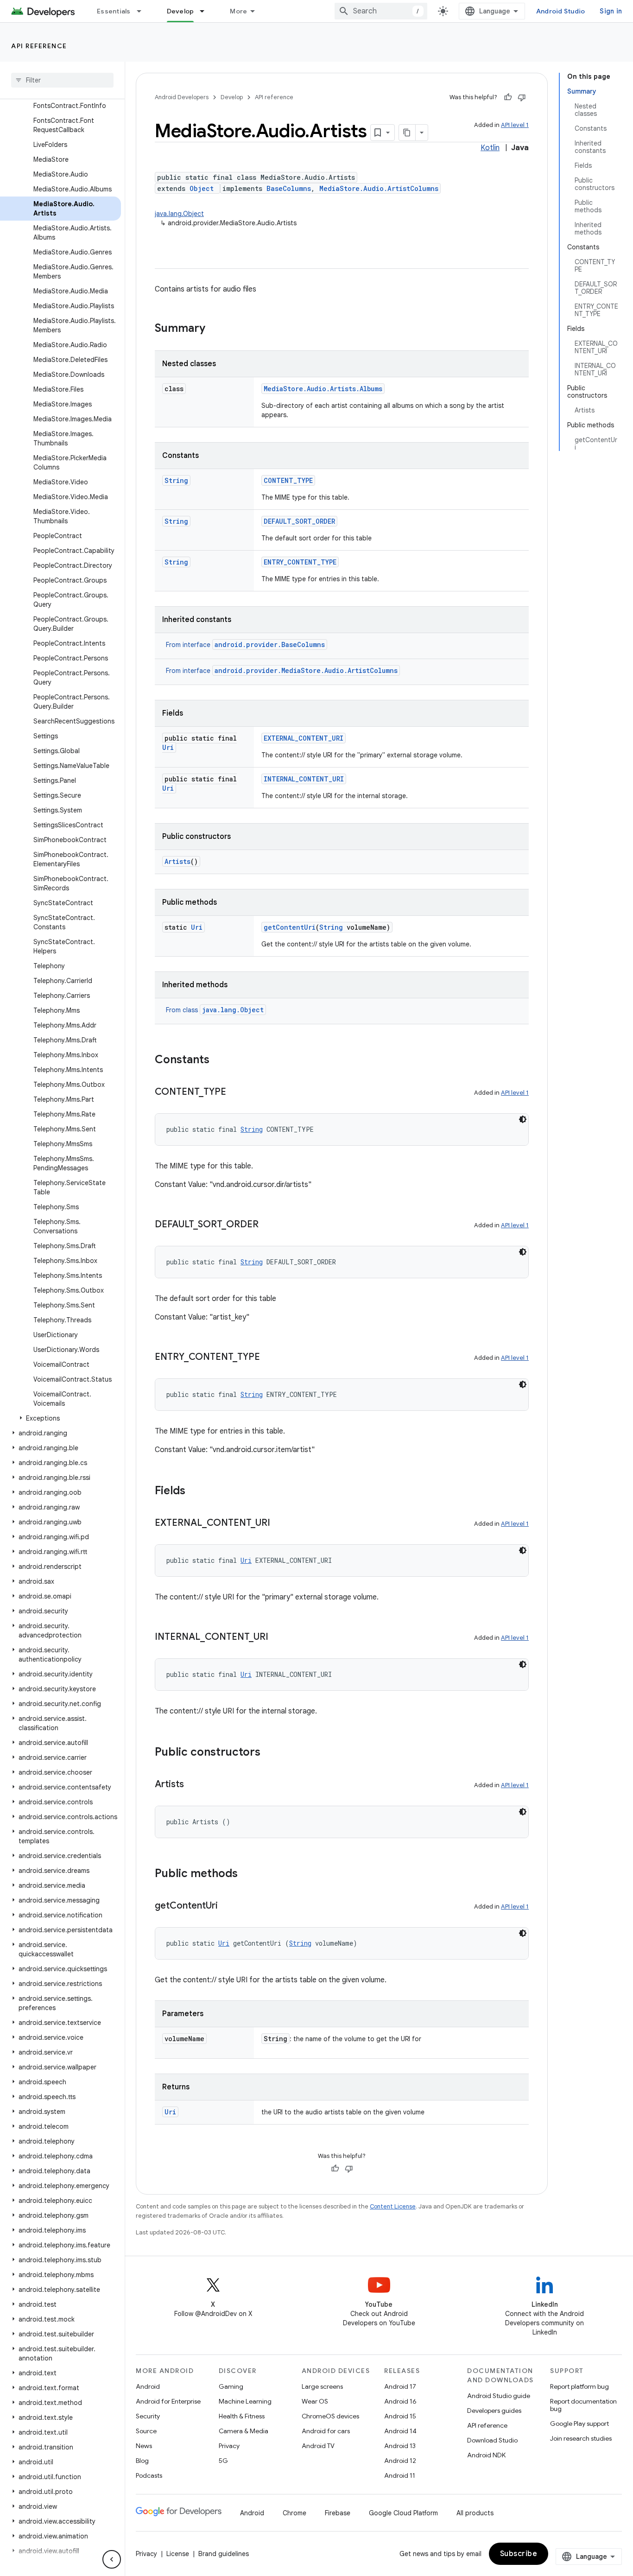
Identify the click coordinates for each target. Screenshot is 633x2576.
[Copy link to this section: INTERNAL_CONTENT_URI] (278, 1637)
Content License (393, 2206)
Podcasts (149, 2475)
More (238, 11)
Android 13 (400, 2446)
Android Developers (182, 97)
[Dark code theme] (523, 1119)
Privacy (229, 2446)
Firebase (338, 2513)
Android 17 (400, 2386)
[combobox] (381, 11)
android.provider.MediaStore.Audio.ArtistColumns (306, 670)
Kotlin (490, 148)
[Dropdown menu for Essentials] (143, 11)
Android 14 (400, 2431)
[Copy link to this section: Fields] (195, 1491)
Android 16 (400, 2401)
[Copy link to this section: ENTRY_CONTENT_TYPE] (269, 1358)
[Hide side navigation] (112, 2559)
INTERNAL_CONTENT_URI (304, 779)
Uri (168, 747)
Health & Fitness (242, 2416)
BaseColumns (289, 188)
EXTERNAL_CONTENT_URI (304, 738)
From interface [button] (245, 645)
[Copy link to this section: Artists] (193, 1785)
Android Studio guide (499, 2396)
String (176, 480)
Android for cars (326, 2431)
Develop (180, 11)
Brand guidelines (224, 2554)
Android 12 (400, 2461)
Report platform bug (579, 2386)
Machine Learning (245, 2401)
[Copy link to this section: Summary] (215, 329)
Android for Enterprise (168, 2401)
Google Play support (579, 2424)
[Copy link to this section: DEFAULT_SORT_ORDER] (268, 1225)
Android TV (318, 2446)
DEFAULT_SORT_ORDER (299, 521)
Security (148, 2416)
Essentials (114, 11)
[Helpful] (508, 97)
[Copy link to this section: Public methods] (247, 1874)
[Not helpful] (522, 97)
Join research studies (581, 2438)
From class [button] (215, 1010)
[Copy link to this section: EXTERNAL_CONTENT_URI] (279, 1523)
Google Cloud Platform (403, 2513)
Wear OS (315, 2401)
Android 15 (400, 2416)
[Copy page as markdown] (407, 133)
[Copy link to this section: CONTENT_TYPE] (235, 1092)
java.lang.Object (179, 214)
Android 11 (400, 2475)
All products (475, 2513)
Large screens (322, 2386)
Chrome (294, 2513)
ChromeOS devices (330, 2416)
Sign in (611, 11)
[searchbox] (62, 80)
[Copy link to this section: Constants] (219, 1060)
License (178, 2554)
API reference (39, 46)
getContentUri (290, 927)
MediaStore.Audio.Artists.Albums (323, 389)
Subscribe (519, 2554)
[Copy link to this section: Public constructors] (270, 1753)
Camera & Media (244, 2431)
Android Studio (561, 11)
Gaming (231, 2386)
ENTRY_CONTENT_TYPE (300, 562)
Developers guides (494, 2411)
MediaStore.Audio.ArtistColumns (379, 188)
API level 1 (515, 125)
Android (148, 2386)
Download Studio (492, 2440)
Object (202, 188)
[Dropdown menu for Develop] (206, 11)
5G (223, 2461)
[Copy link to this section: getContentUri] (227, 1906)
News (144, 2446)
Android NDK (486, 2455)
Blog (142, 2461)
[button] (60, 1418)
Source (146, 2431)
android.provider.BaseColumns (270, 644)
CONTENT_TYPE (288, 480)
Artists (177, 861)
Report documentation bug (583, 2405)
